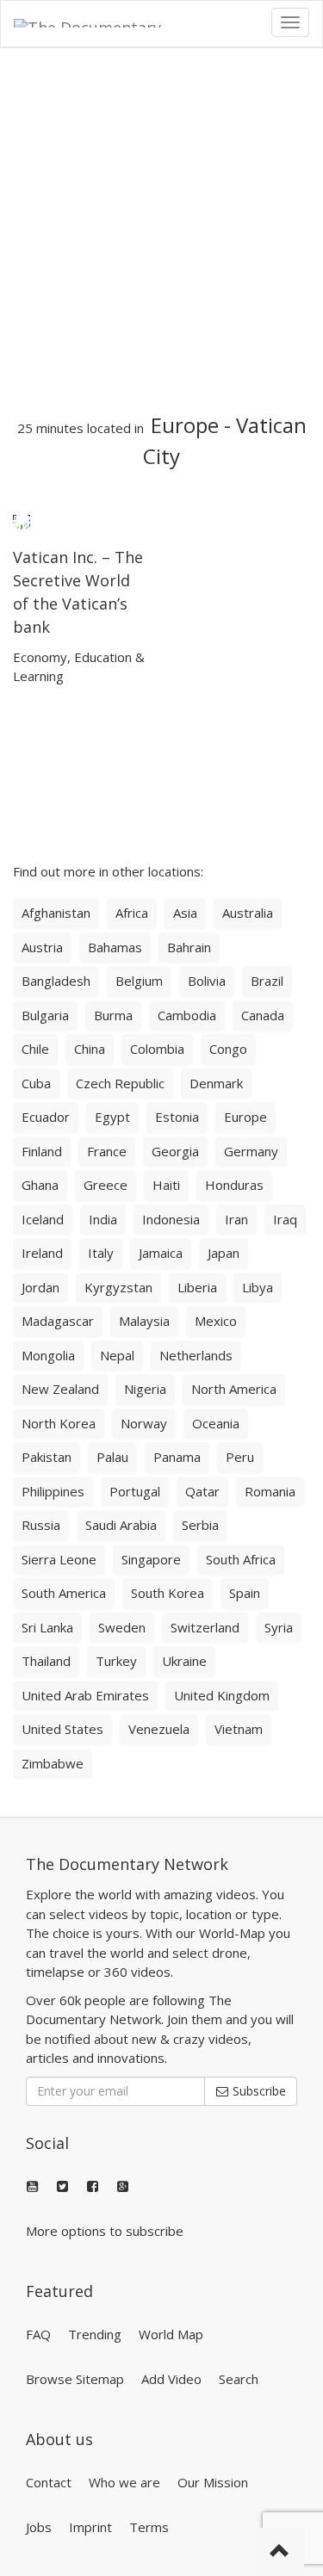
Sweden (122, 1627)
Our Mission (213, 2482)
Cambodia (187, 1015)
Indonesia (171, 1219)
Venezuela (159, 1729)
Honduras (234, 1185)
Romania (270, 1491)
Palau (112, 1457)
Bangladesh (56, 981)
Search (239, 2379)
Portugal (135, 1491)
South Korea (168, 1593)
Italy (101, 1253)
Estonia (177, 1117)
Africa (132, 913)
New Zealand (60, 1389)
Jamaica (161, 1253)
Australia (248, 913)
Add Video (171, 2379)
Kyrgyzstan (118, 1287)
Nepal (117, 1355)
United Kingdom (222, 1695)
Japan (224, 1253)
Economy (40, 657)
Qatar (202, 1491)
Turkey (116, 1661)
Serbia (200, 1525)
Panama (177, 1457)
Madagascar (58, 1321)
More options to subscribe (105, 2231)
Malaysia (144, 1321)
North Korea (59, 1423)
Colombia (157, 1049)
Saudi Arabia (121, 1525)
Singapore (151, 1559)
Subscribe (258, 2091)
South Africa (241, 1559)
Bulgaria (45, 1015)
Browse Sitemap (75, 2379)
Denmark (216, 1083)
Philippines (53, 1491)
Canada (263, 1015)
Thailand (46, 1661)
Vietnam (239, 1729)
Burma (113, 1015)
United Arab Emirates (85, 1695)
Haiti (166, 1185)
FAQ (38, 2334)
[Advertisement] (161, 231)
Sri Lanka (47, 1627)
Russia (41, 1525)
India (103, 1219)
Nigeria (145, 1389)
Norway (144, 1423)
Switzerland (205, 1627)
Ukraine (184, 1661)
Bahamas (115, 947)
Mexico (216, 1321)
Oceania (216, 1423)
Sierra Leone (59, 1559)
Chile (35, 1049)
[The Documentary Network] (100, 22)
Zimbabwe (53, 1763)
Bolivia (207, 981)
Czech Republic (120, 1083)
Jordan (40, 1287)
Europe (185, 425)
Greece (106, 1185)
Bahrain (189, 947)
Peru (240, 1457)
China (90, 1049)
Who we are (124, 2482)
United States (62, 1729)
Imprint (90, 2527)
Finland (42, 1151)
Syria (279, 1627)
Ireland (42, 1253)
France (107, 1151)
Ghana (40, 1185)
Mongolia (48, 1355)
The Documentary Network (127, 1864)
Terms (149, 2527)
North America (234, 1389)
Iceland (43, 1219)
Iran (236, 1219)
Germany (251, 1151)
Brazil (267, 981)
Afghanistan (56, 913)
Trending (95, 2334)
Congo (228, 1049)
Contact (49, 2482)
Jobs (39, 2527)
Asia (185, 913)
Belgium (139, 981)
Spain (245, 1593)
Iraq (285, 1219)
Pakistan (47, 1457)
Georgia (175, 1151)
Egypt (112, 1117)
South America (64, 1593)
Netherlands (196, 1355)
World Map (171, 2334)
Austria (42, 947)
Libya (258, 1287)
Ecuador (46, 1117)
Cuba (36, 1083)
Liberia (197, 1287)
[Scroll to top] (280, 2552)
